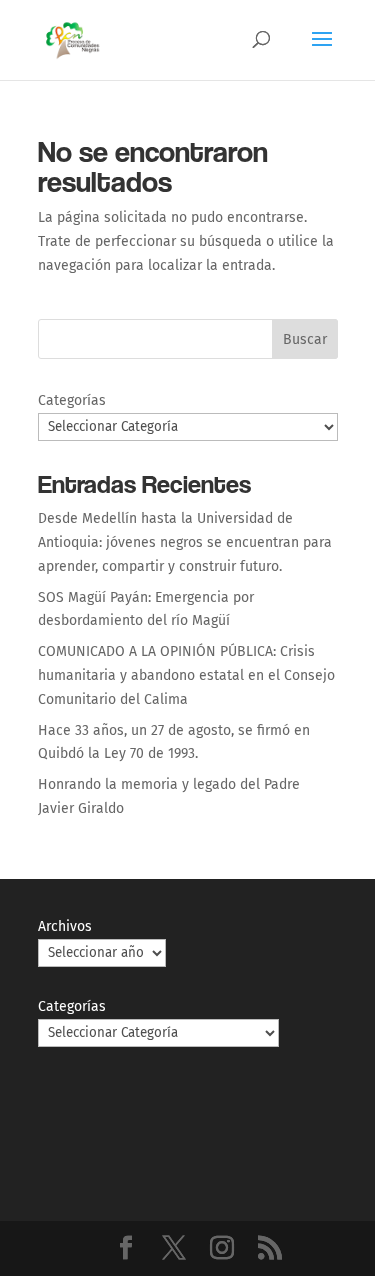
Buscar (305, 339)
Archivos (65, 926)
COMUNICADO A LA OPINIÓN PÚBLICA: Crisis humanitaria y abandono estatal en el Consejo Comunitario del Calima (186, 675)
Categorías (72, 400)
